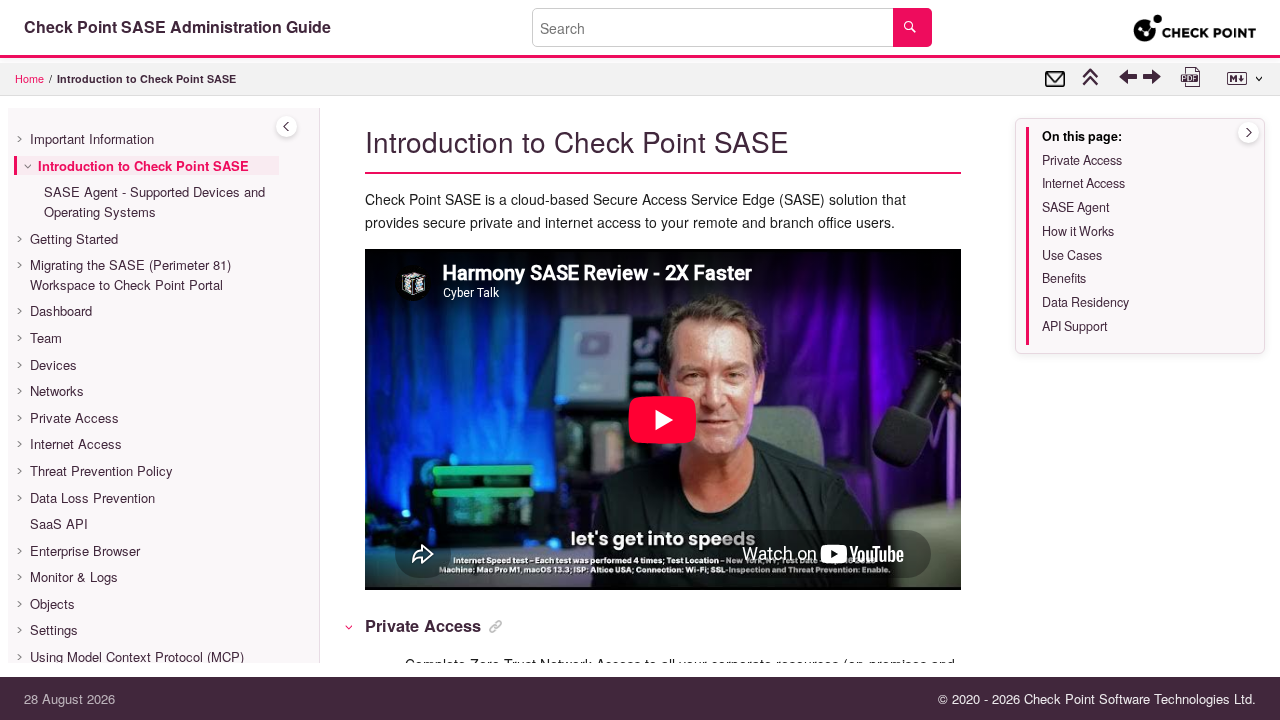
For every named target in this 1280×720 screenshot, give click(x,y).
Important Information (92, 138)
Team (46, 337)
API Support (1074, 326)
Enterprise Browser (85, 550)
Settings (54, 629)
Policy (101, 470)
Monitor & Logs (74, 576)
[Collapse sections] (1093, 79)
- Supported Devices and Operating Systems (154, 201)
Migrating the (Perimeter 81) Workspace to (130, 274)
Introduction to (146, 78)
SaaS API (59, 523)
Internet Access (76, 443)
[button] (22, 139)
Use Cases (1072, 255)
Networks (57, 390)
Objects (52, 603)
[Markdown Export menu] (1247, 79)
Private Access (74, 417)
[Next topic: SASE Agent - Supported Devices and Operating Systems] (1154, 81)
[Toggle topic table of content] (1248, 132)
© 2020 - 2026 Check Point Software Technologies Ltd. (1097, 698)
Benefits (1064, 278)
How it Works (1078, 231)
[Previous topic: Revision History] (1131, 81)
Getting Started (74, 238)
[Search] (912, 27)
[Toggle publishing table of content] (286, 126)
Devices (53, 364)
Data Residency (1085, 302)
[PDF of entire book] (1193, 79)
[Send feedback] (1055, 79)
